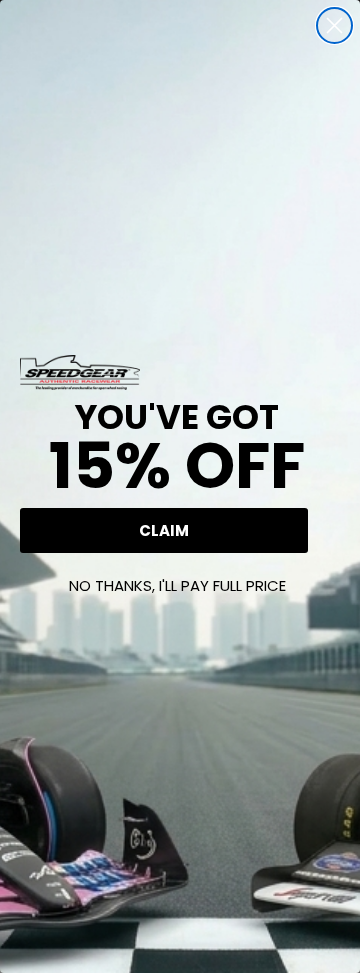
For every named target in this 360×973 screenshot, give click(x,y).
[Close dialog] (334, 25)
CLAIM (164, 530)
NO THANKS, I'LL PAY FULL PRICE (177, 585)
